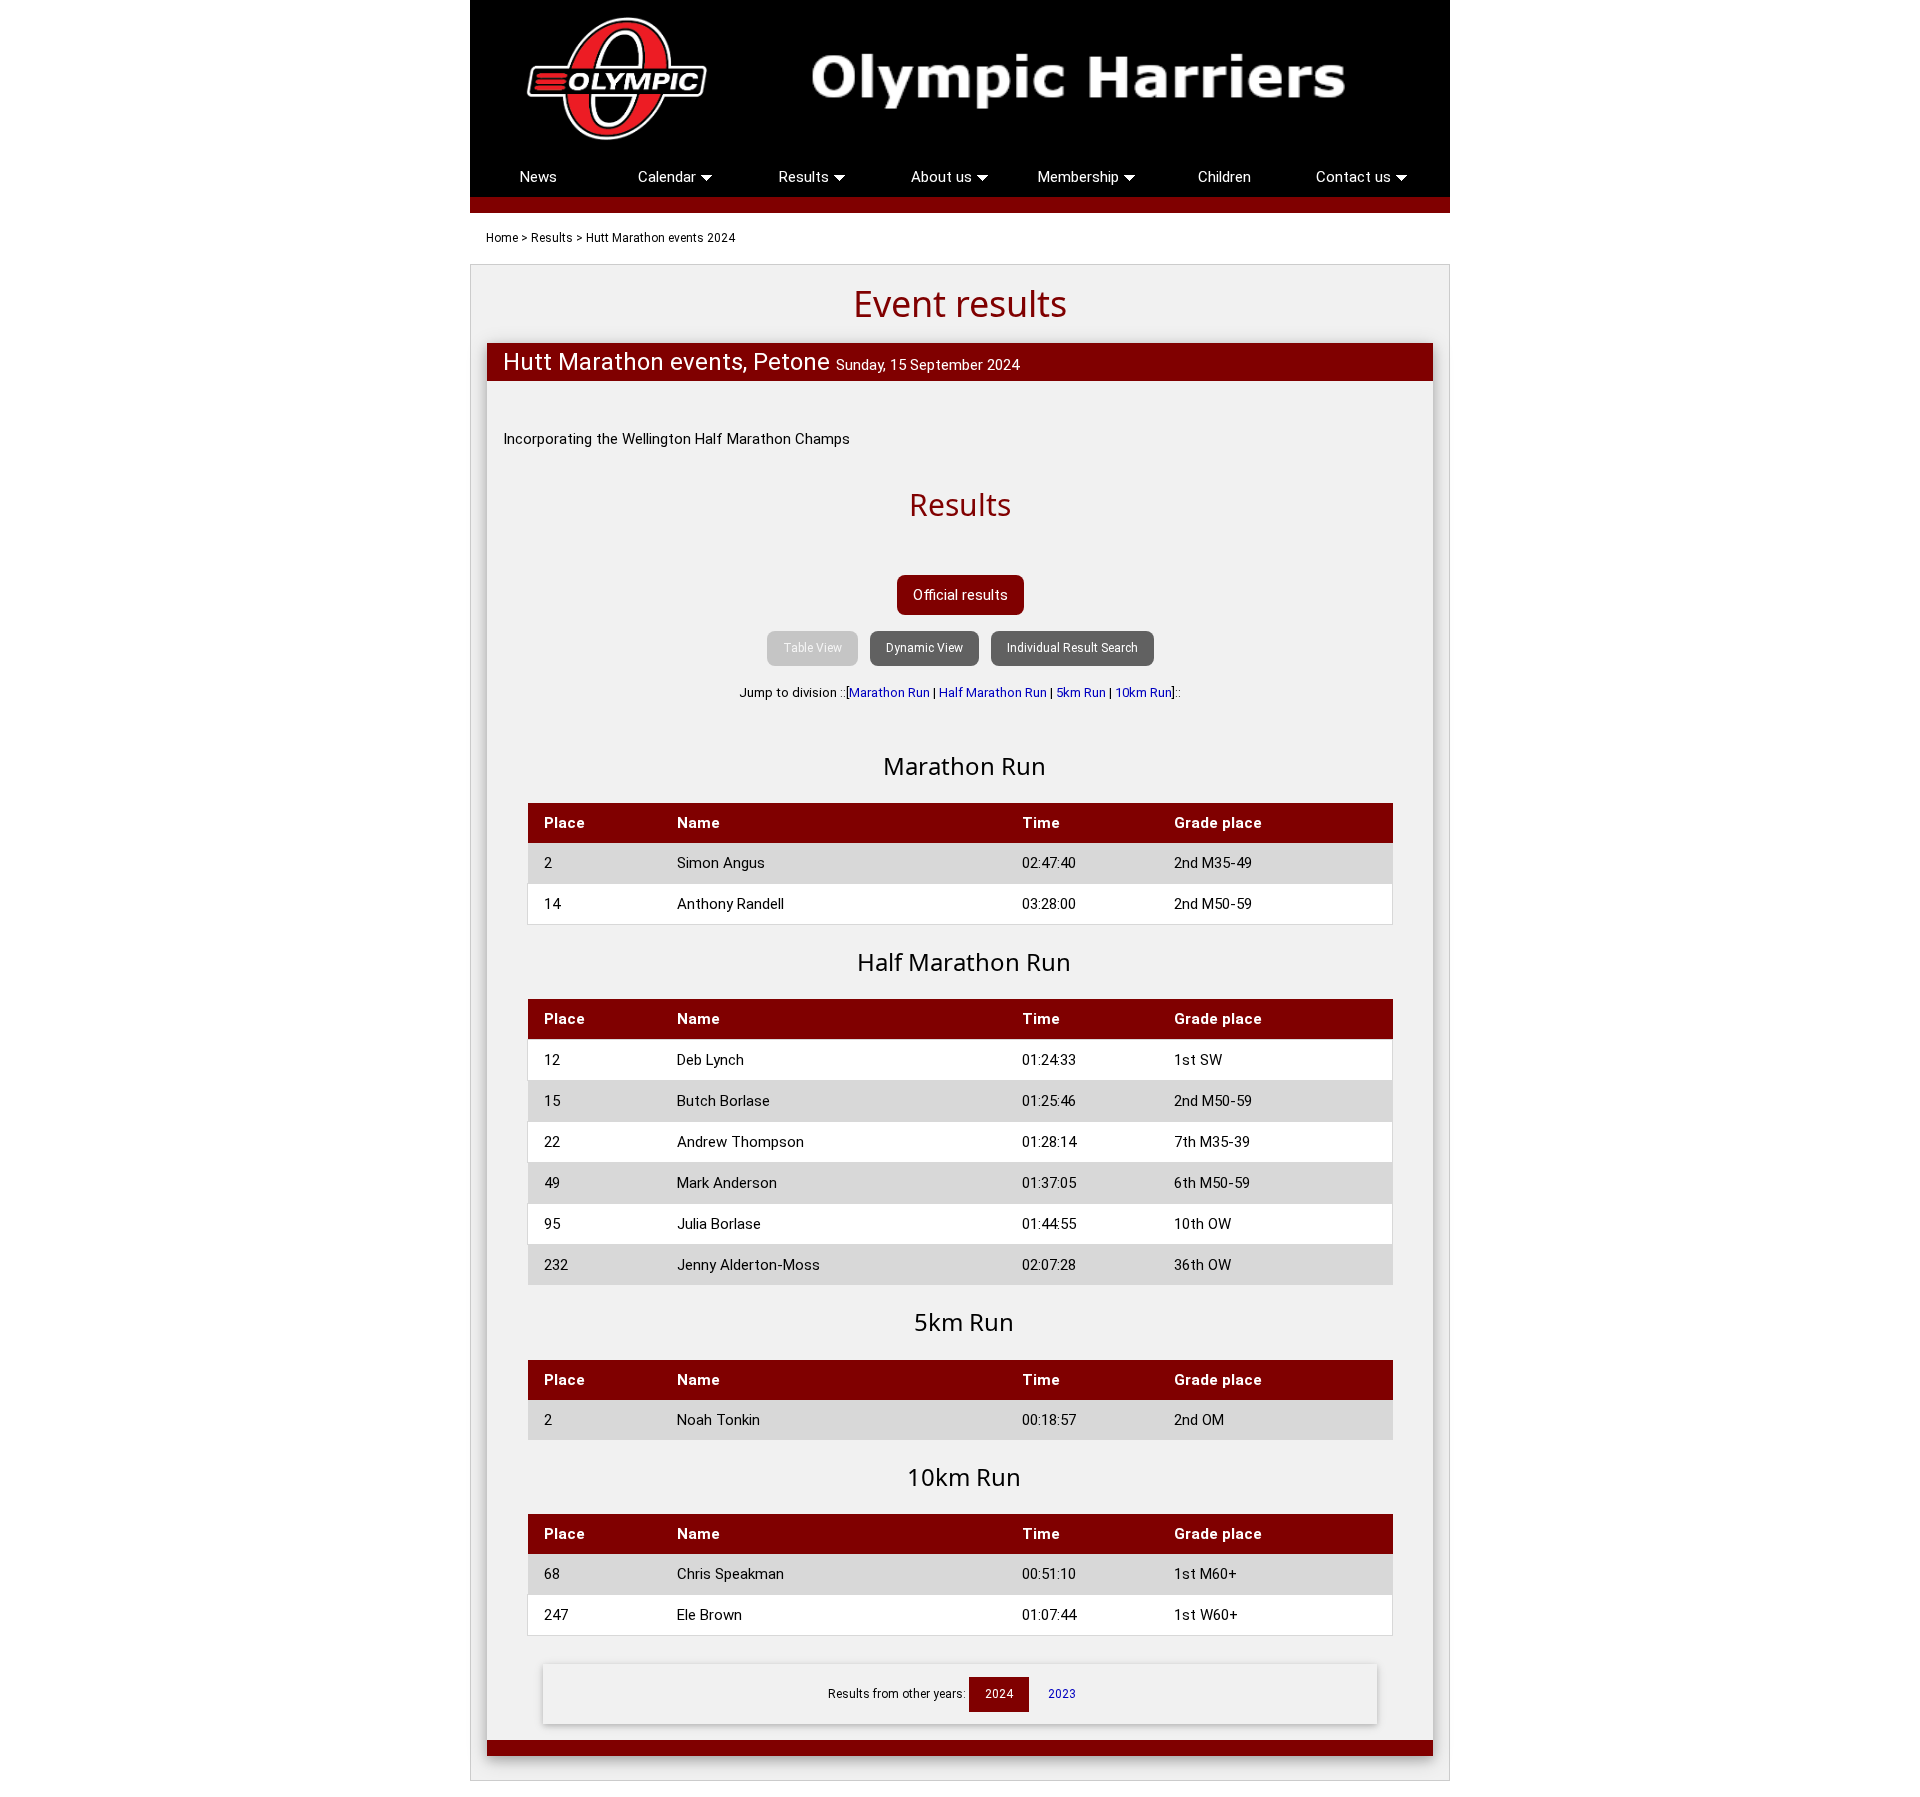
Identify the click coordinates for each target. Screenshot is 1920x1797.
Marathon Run (889, 692)
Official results (960, 595)
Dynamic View (924, 648)
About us (943, 177)
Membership (1080, 177)
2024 (999, 1694)
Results (806, 177)
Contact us (1355, 177)
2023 (1062, 1694)
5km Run (1081, 692)
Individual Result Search (1072, 648)
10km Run (1143, 692)
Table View (812, 648)
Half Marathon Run (993, 692)
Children (1224, 177)
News (538, 177)
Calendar (669, 177)
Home (502, 238)
